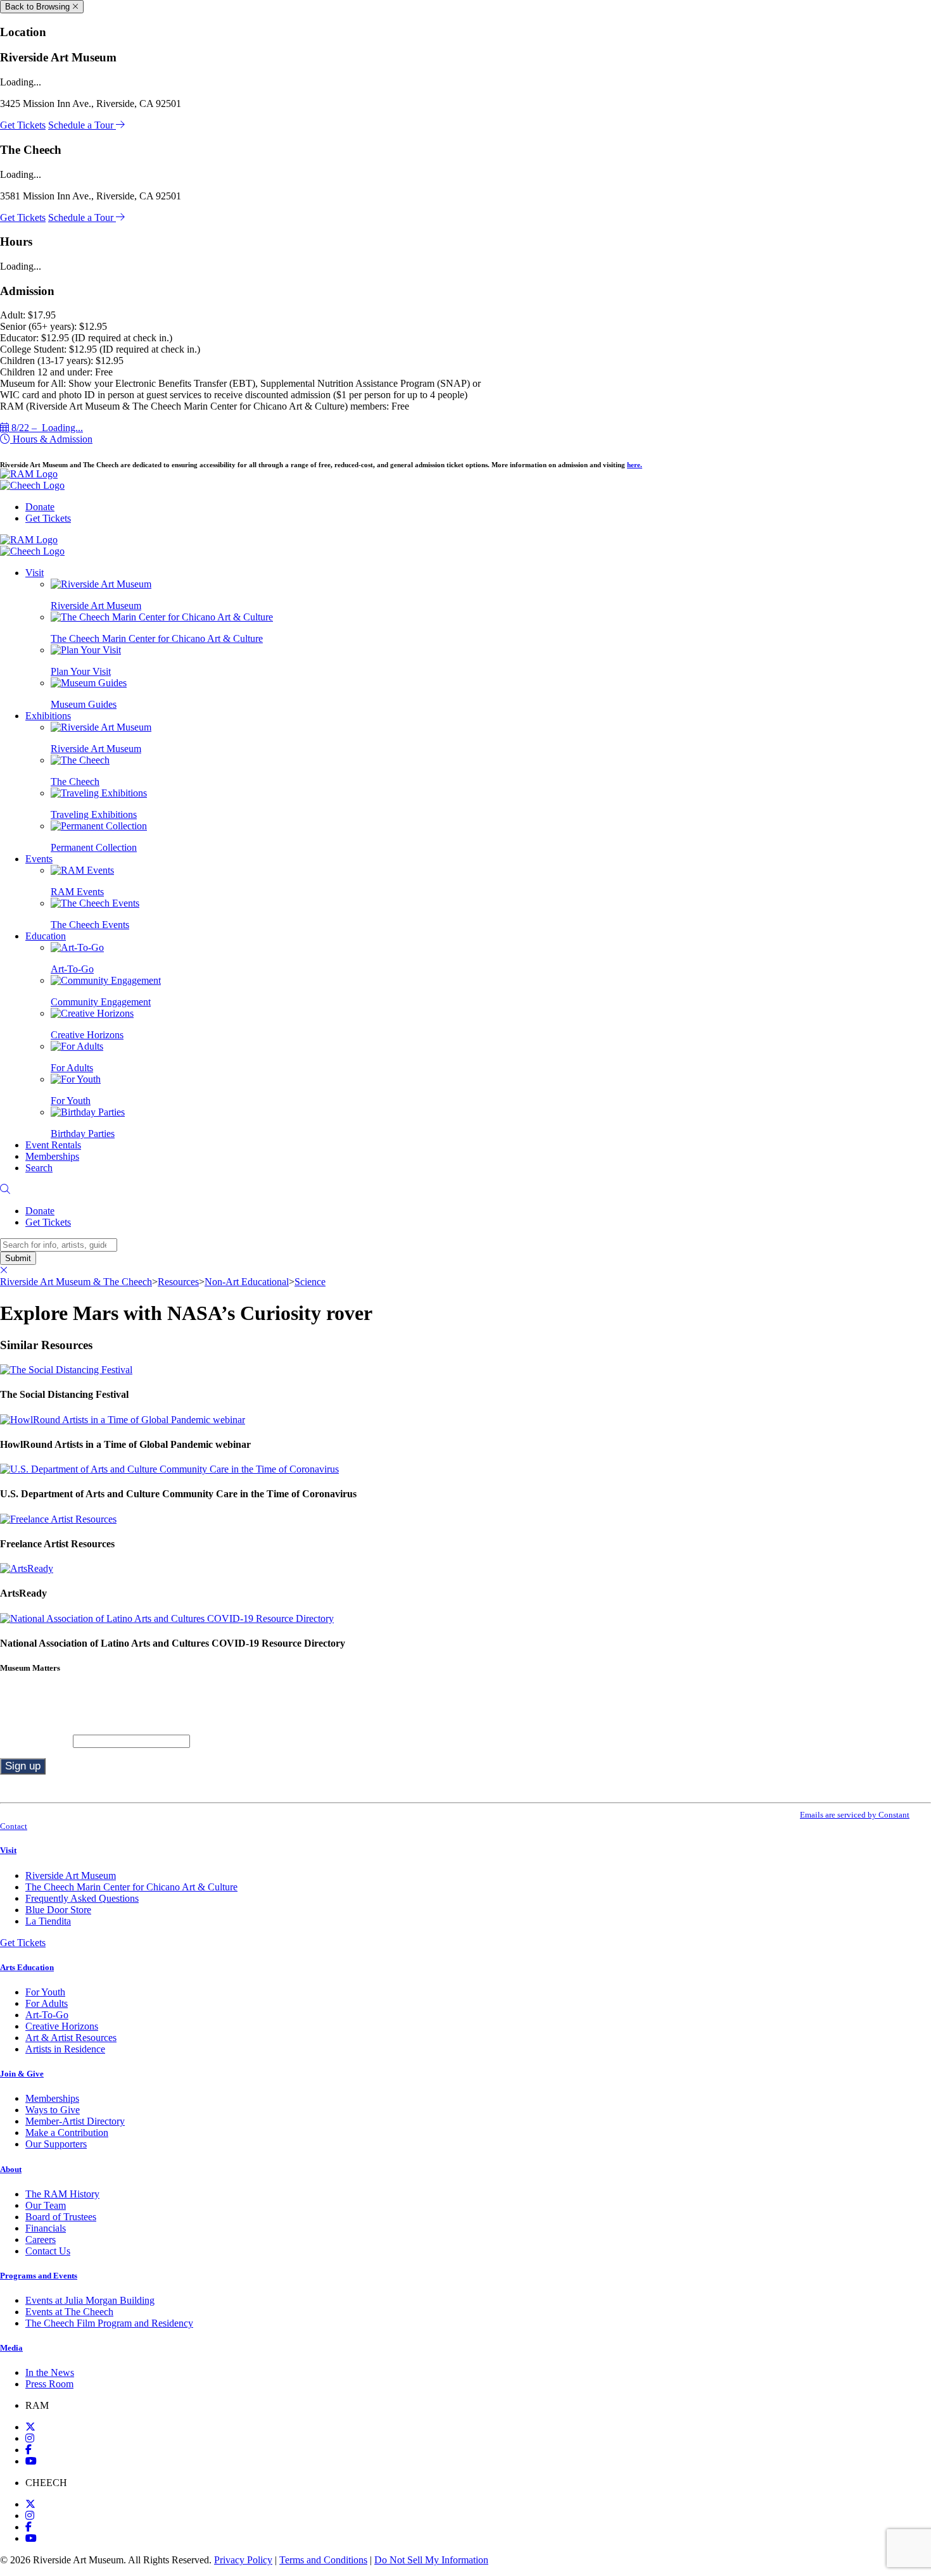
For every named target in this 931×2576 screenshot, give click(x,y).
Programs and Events (39, 2276)
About (11, 2169)
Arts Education (27, 1967)
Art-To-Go (47, 2015)
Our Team (46, 2205)
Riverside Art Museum (71, 1875)
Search (39, 1168)
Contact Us (48, 2251)
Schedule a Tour (82, 125)
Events (39, 859)
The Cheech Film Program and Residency (109, 2323)
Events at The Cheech (69, 2312)
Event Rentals (53, 1145)
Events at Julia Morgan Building (90, 2300)
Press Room (49, 2384)
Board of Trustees (61, 2217)
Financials (46, 2228)
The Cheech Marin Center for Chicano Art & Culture (131, 1887)
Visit (35, 573)
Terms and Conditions (323, 2560)
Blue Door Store (58, 1910)
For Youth (45, 1992)
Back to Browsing (39, 7)
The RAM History (62, 2194)
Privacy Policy (243, 2560)
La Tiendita (48, 1921)
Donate (40, 507)
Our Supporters (56, 2144)
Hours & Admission (51, 439)
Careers (41, 2240)
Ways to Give (53, 2110)
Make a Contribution (67, 2133)
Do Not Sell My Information (431, 2560)
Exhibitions (48, 716)
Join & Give (22, 2074)
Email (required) (36, 1741)
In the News (50, 2372)
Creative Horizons (62, 2026)
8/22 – (46, 428)
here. (635, 465)
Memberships (52, 1156)
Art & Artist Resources (71, 2038)
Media (11, 2348)
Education (46, 936)
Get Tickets (23, 125)
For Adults (47, 2003)
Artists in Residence (65, 2049)
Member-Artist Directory (75, 2121)
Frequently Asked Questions (82, 1898)
